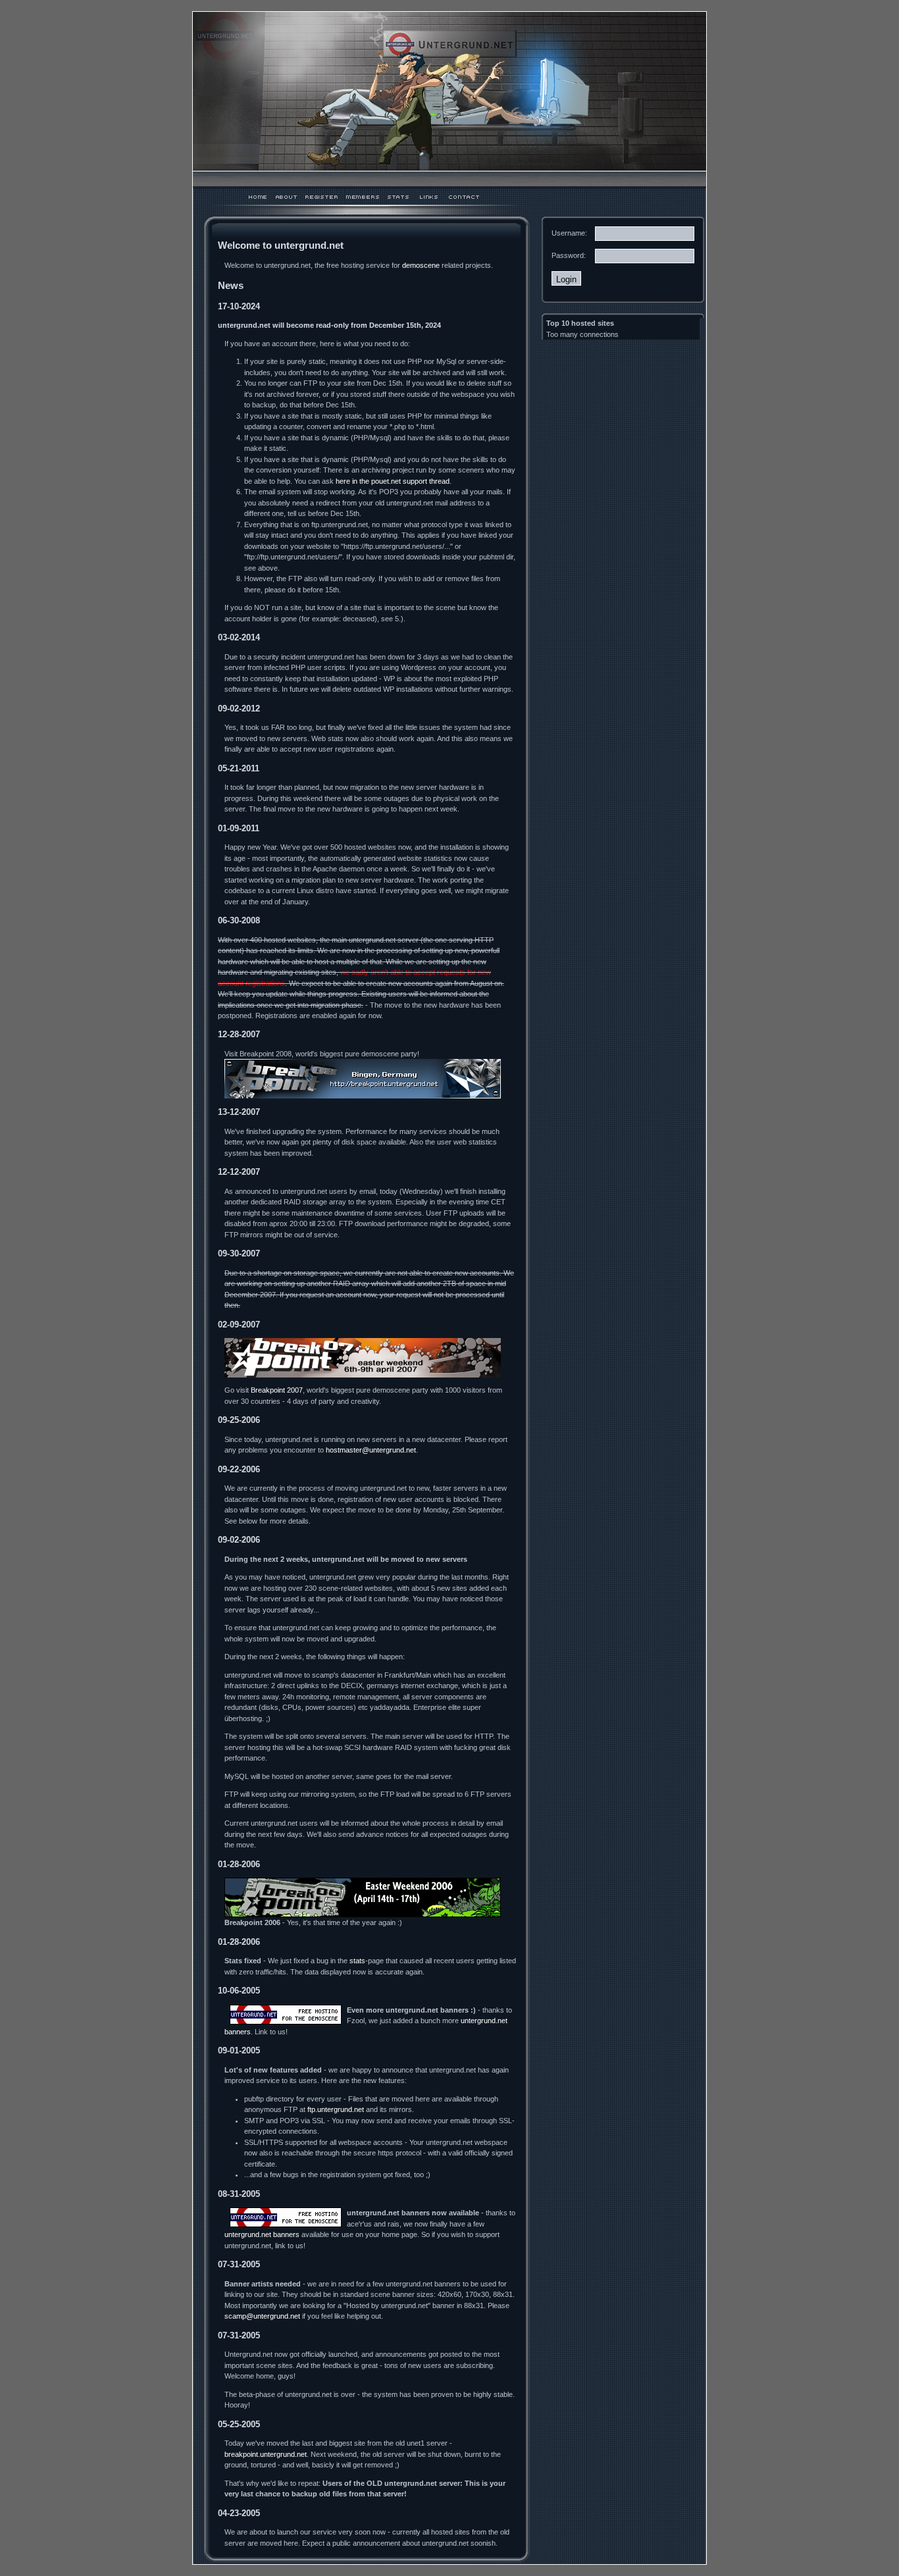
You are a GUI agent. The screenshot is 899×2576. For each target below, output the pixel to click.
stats (357, 1961)
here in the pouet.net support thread (393, 481)
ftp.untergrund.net (336, 2109)
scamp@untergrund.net (262, 2316)
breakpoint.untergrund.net (266, 2454)
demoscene (421, 265)
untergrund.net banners (262, 2234)
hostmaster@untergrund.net (371, 1450)
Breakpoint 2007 (277, 1390)
